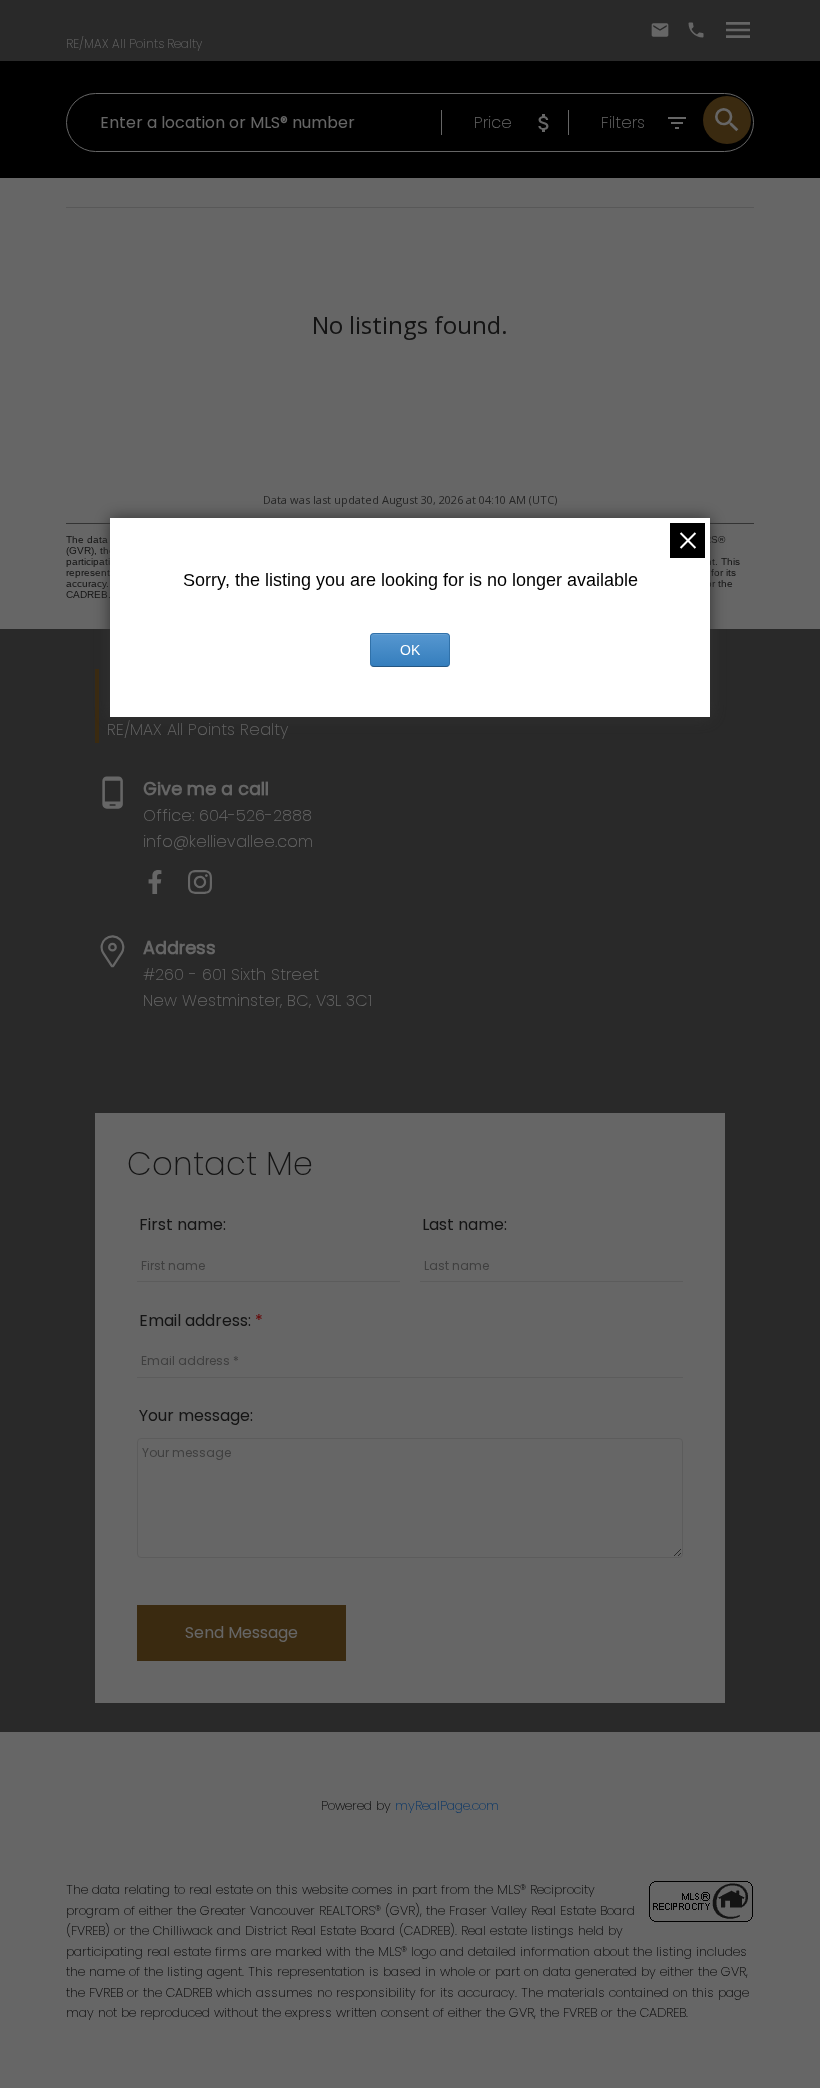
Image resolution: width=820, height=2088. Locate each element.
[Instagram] (208, 888)
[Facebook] (165, 888)
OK (410, 650)
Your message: (196, 1415)
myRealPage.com (447, 1805)
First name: (182, 1224)
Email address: (197, 1320)
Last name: (464, 1224)
